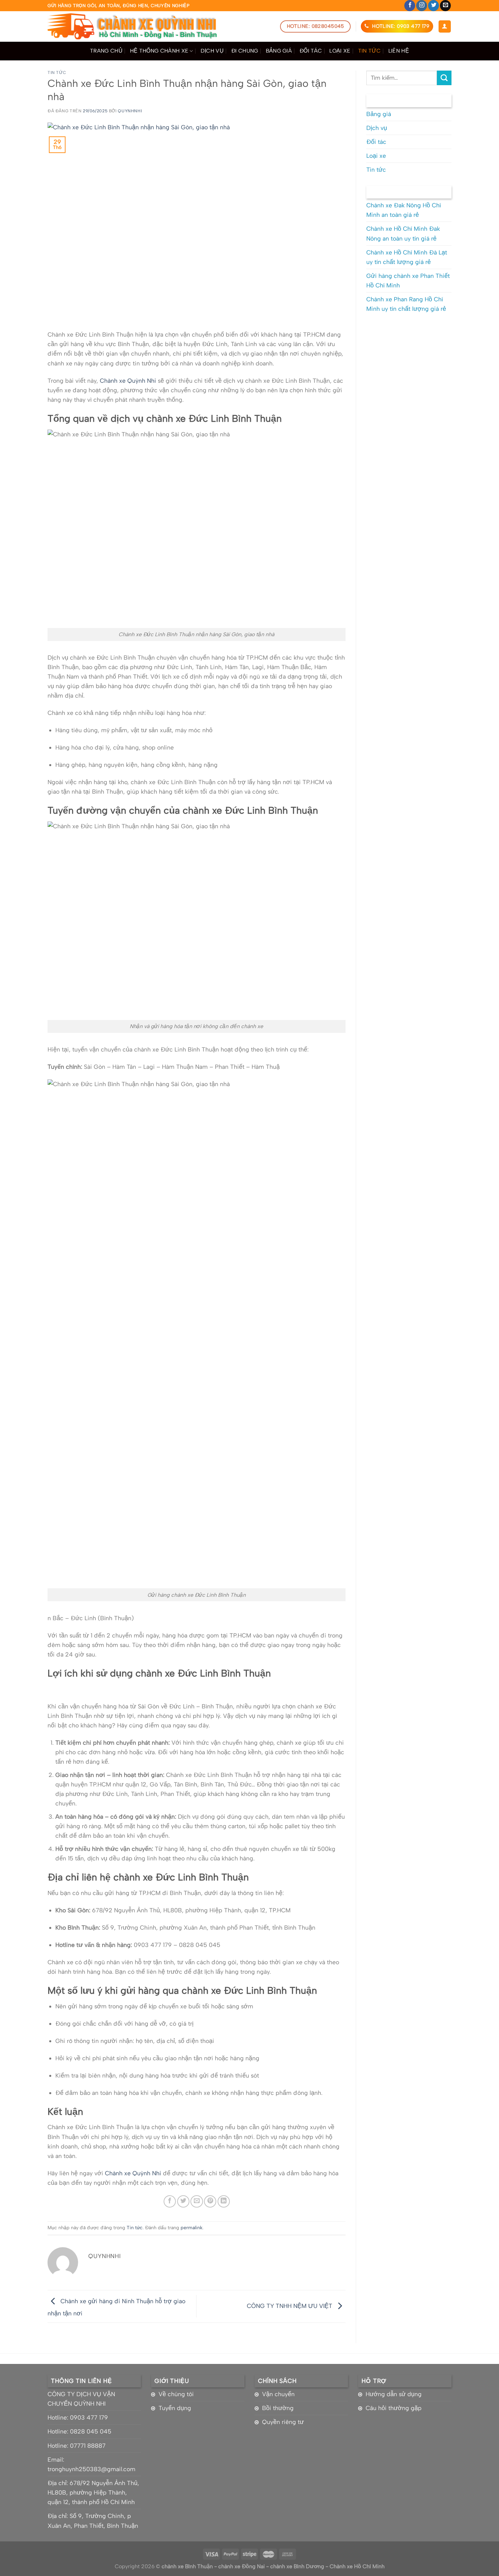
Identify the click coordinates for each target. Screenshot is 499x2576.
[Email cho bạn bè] (197, 2201)
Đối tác (311, 51)
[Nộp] (444, 78)
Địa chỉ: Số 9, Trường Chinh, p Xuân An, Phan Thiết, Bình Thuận (93, 2521)
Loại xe (340, 51)
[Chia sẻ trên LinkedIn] (224, 2201)
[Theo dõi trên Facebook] (410, 6)
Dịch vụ (212, 51)
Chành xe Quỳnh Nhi (128, 381)
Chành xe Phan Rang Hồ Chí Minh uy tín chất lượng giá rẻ (406, 304)
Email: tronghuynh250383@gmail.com (91, 2464)
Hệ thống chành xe (159, 51)
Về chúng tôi (176, 2394)
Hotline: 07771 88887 (77, 2446)
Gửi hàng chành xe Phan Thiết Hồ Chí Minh (408, 280)
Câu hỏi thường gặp (394, 2408)
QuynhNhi (130, 111)
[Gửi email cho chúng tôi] (445, 6)
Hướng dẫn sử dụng (394, 2394)
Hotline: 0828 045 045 (79, 2431)
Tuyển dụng (175, 2408)
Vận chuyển (278, 2394)
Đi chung (245, 51)
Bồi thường (278, 2408)
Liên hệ (399, 51)
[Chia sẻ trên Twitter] (183, 2201)
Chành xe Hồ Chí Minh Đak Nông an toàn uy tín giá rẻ (403, 233)
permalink (191, 2228)
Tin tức (369, 51)
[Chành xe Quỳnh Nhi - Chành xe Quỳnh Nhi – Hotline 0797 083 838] (132, 26)
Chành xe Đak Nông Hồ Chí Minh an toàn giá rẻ (404, 210)
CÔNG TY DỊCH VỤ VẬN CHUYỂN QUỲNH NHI (81, 2399)
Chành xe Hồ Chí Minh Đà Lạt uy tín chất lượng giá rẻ (407, 257)
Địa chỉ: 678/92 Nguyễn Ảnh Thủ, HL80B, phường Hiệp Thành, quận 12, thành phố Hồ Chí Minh (93, 2492)
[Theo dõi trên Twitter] (433, 6)
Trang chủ (106, 51)
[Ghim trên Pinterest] (210, 2201)
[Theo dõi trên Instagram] (422, 6)
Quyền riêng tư (283, 2422)
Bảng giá (279, 51)
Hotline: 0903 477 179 (78, 2417)
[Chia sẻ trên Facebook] (170, 2201)
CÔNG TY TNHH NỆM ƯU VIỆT (290, 2305)
